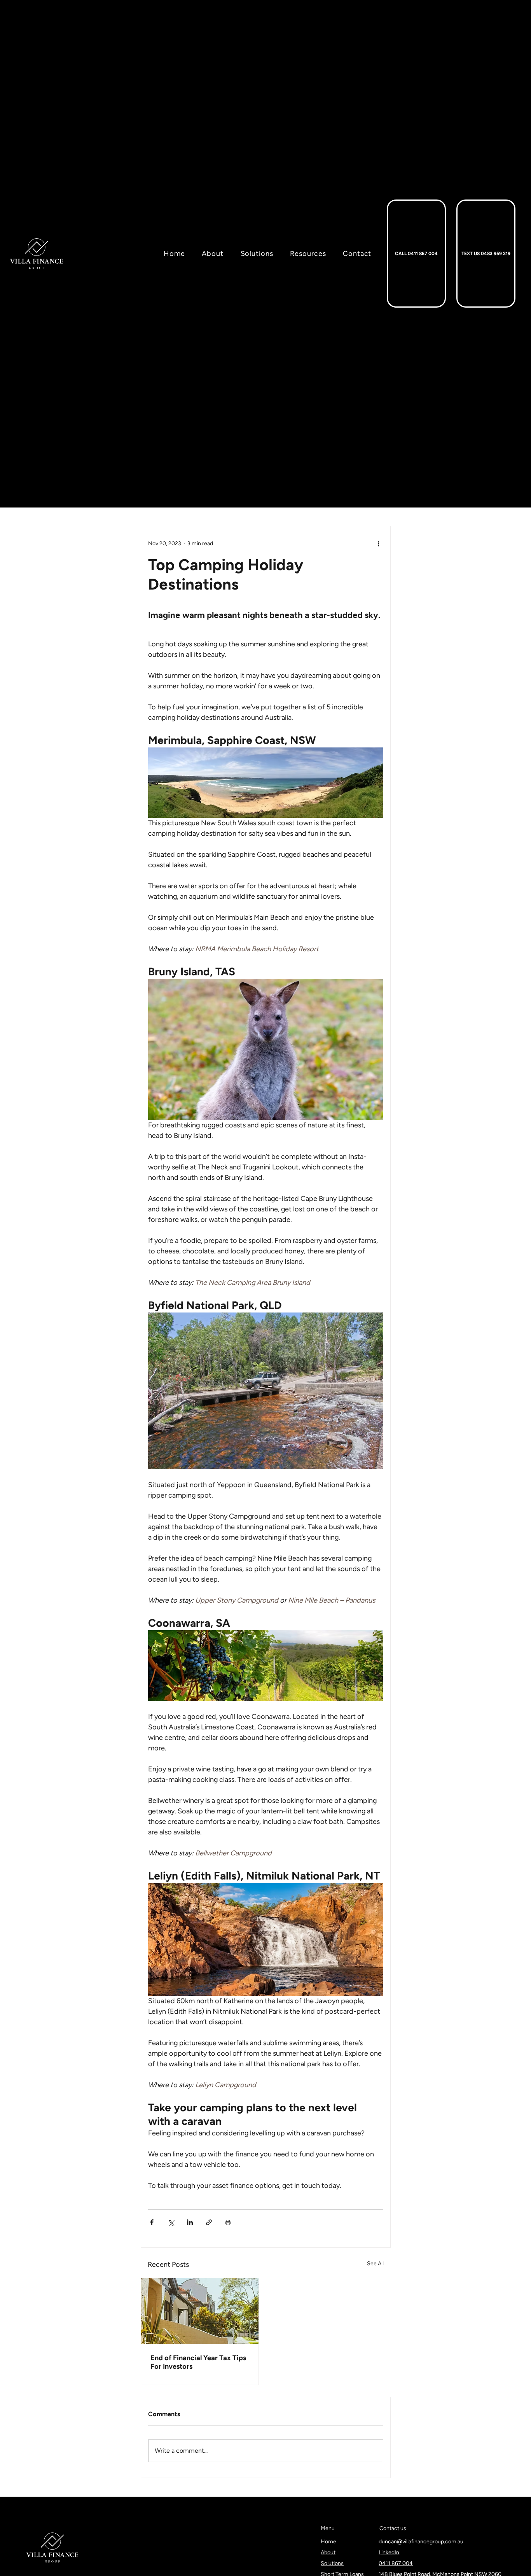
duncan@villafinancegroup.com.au (422, 2542)
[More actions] (379, 543)
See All (375, 2264)
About (328, 2552)
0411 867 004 (396, 2563)
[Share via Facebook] (152, 2222)
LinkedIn (389, 2552)
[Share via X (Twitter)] (171, 2222)
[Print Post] (228, 2222)
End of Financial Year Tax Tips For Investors (198, 2362)
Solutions (332, 2563)
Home (328, 2542)
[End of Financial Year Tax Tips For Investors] (200, 2311)
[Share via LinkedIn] (190, 2222)
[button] (301, 254)
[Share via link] (209, 2222)
